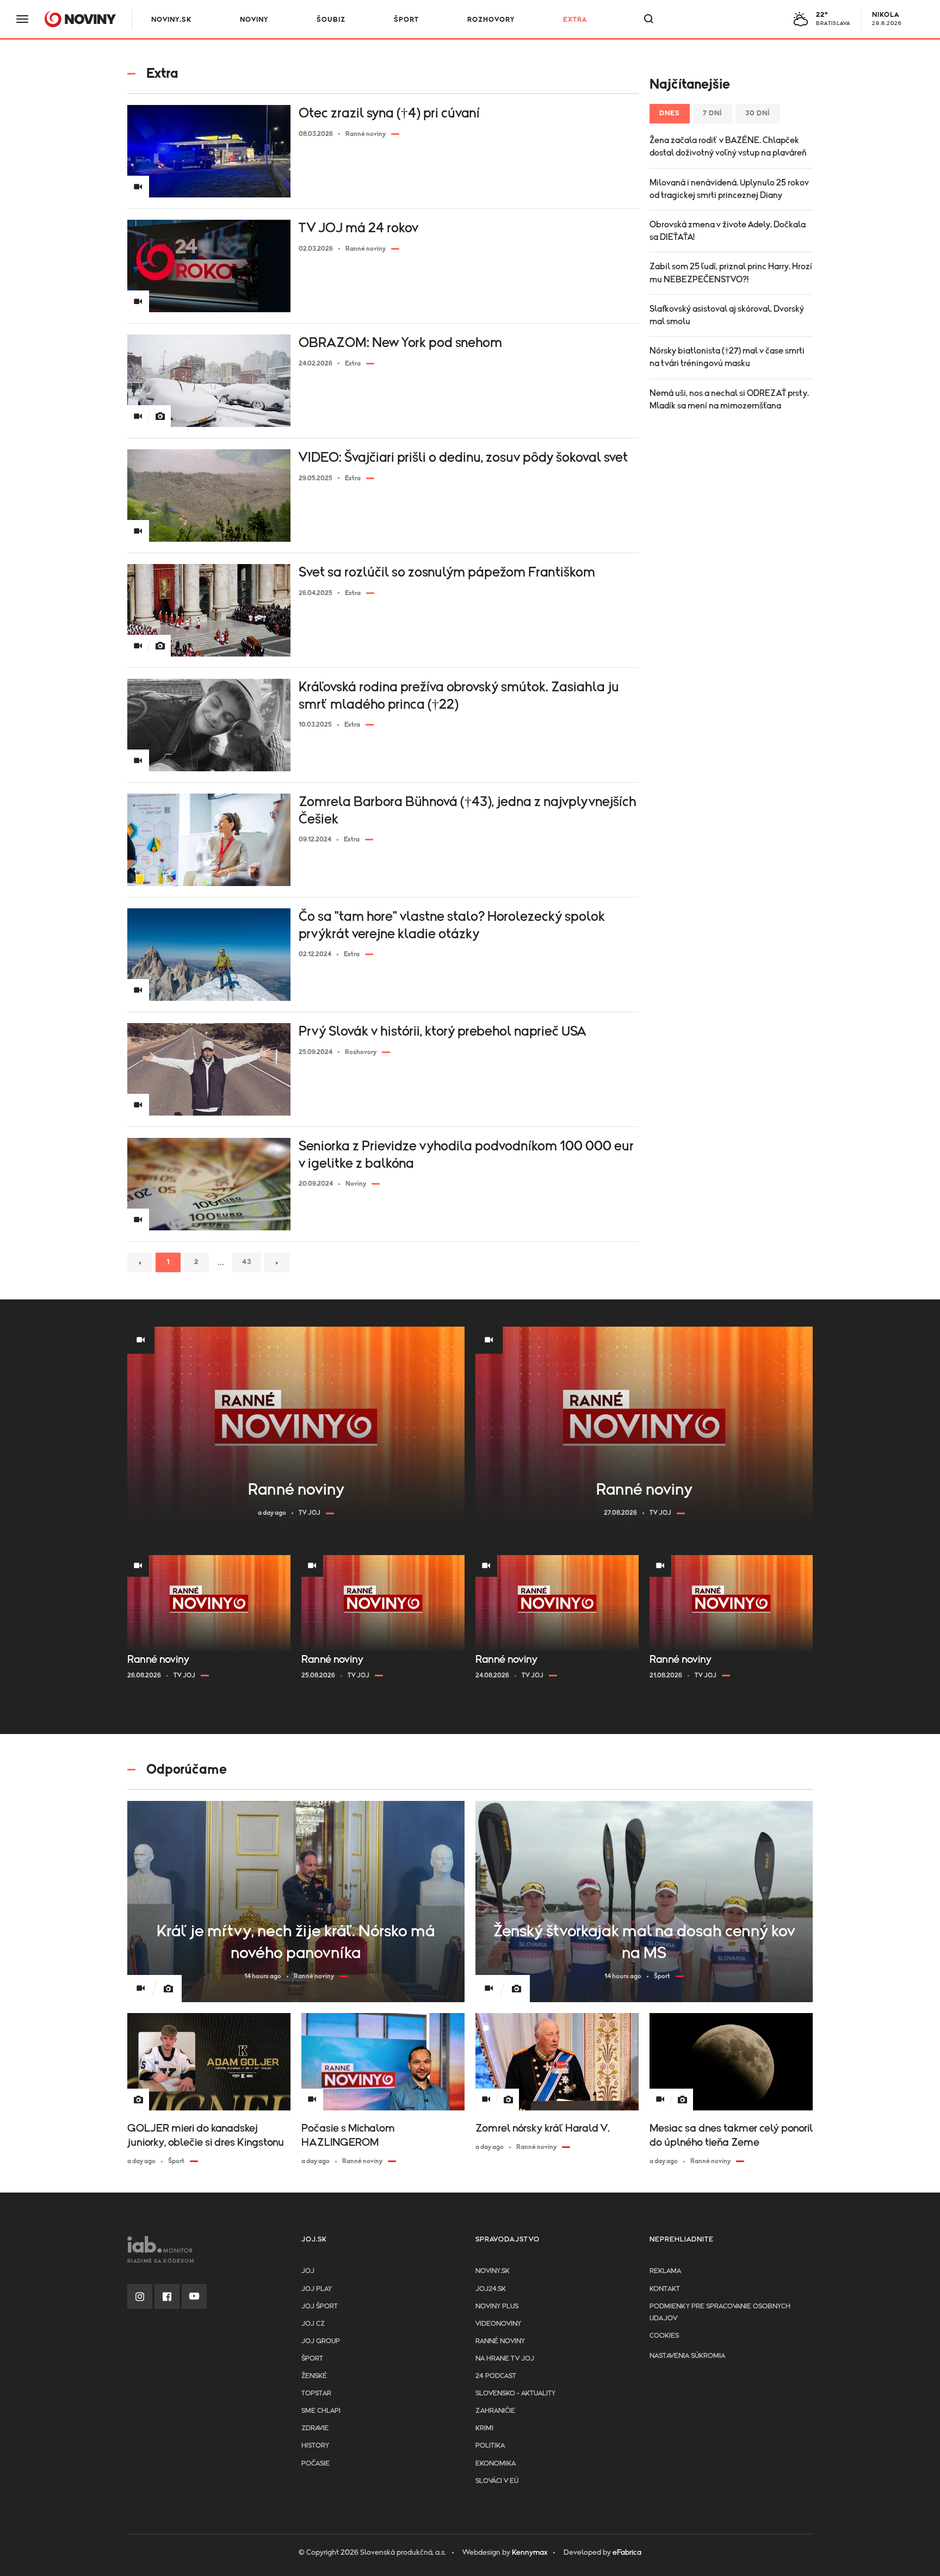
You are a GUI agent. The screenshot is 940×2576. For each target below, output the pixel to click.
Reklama (665, 2271)
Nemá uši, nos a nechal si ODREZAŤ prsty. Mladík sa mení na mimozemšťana (729, 400)
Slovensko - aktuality (515, 2394)
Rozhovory (491, 20)
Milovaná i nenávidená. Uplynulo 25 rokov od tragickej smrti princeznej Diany (729, 189)
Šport (406, 20)
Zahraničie (495, 2411)
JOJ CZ (313, 2324)
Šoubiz (331, 20)
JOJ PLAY (317, 2289)
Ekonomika (496, 2464)
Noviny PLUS (497, 2306)
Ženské (314, 2376)
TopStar (316, 2394)
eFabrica (627, 2553)
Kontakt (665, 2289)
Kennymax (530, 2553)
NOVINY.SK (171, 20)
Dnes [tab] (670, 113)
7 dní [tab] (713, 113)
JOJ (308, 2271)
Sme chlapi (321, 2411)
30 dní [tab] (758, 113)
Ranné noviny (500, 2341)
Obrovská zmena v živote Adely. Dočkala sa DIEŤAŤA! (728, 231)
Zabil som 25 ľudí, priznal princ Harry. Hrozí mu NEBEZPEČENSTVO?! (731, 273)
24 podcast (496, 2376)
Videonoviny (498, 2324)
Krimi (484, 2428)
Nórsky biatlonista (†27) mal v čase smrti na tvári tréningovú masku (727, 357)
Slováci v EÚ (497, 2481)
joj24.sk (491, 2289)
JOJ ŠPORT (320, 2306)
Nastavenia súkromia (687, 2356)
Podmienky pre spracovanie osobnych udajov (720, 2312)
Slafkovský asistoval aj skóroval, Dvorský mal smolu (727, 315)
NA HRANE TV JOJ (505, 2359)
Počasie (316, 2464)
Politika (490, 2446)
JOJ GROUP (321, 2341)
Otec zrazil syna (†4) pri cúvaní (389, 113)
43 (247, 1262)
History (315, 2446)
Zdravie (315, 2428)
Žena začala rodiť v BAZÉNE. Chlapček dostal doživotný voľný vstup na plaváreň (728, 147)
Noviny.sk (493, 2271)
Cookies (664, 2336)
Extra (575, 20)
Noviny (254, 20)
